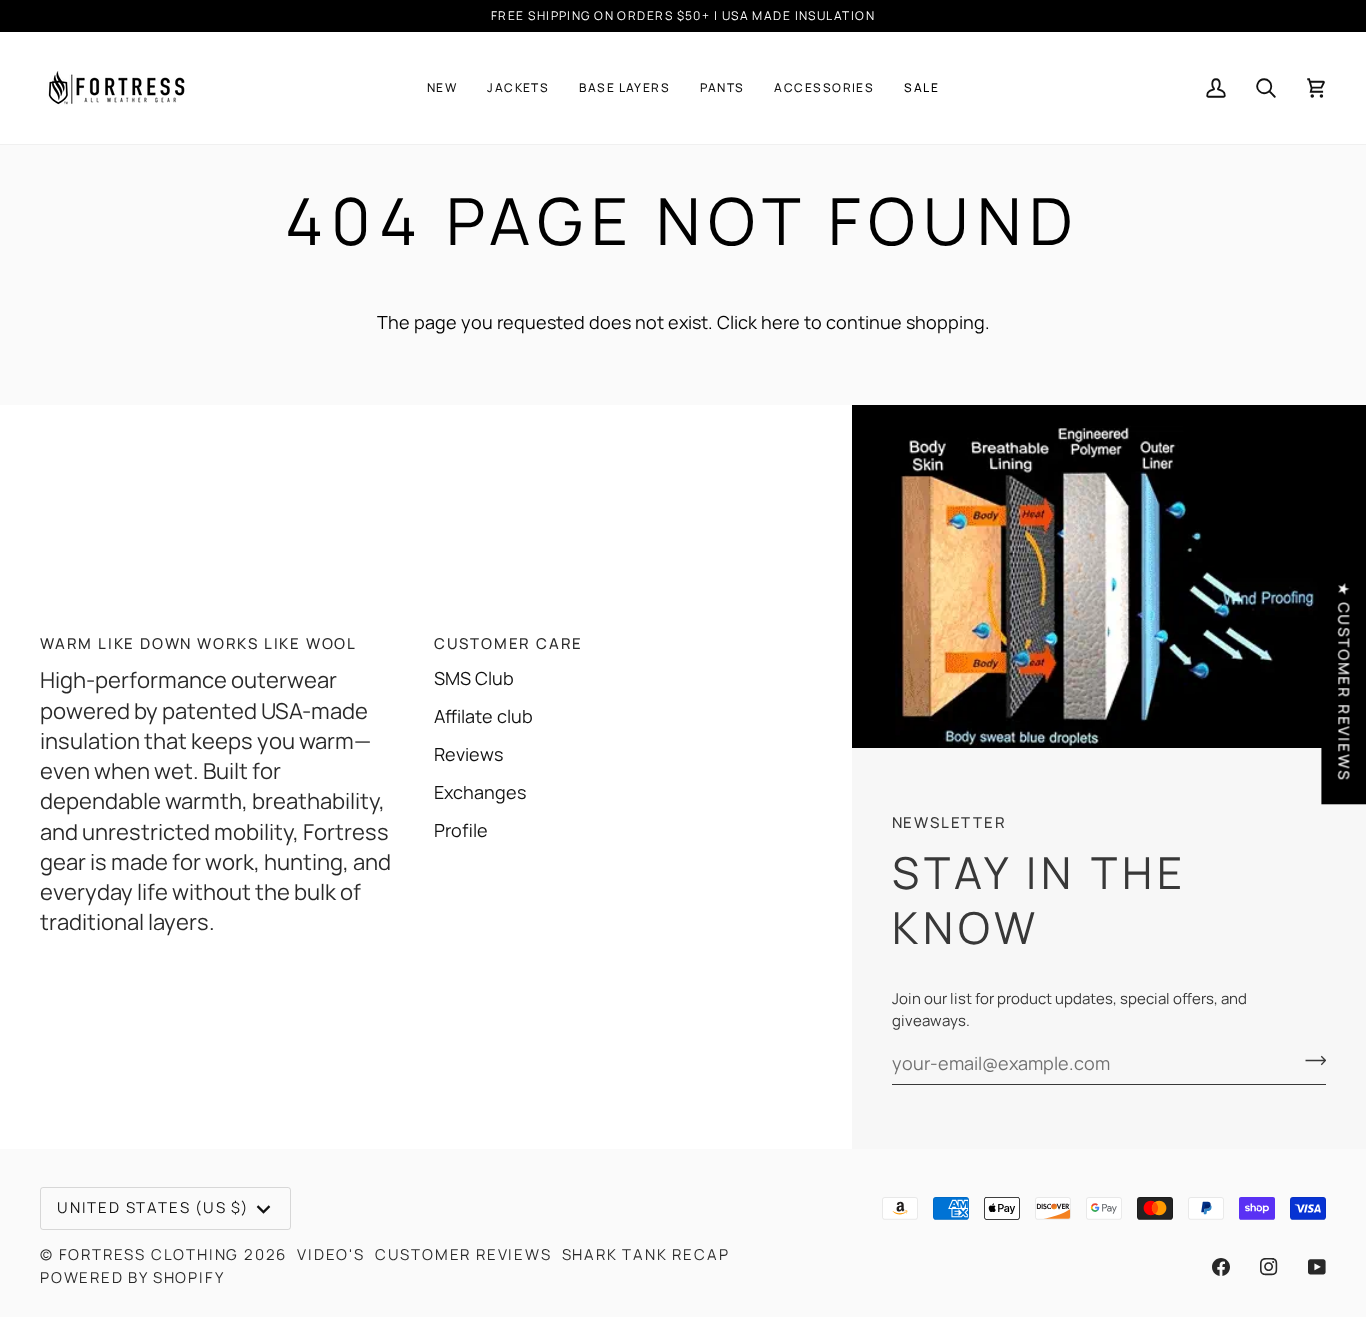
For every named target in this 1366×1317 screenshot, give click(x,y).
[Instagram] (1269, 1267)
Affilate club (483, 716)
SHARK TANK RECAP (646, 1254)
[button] (442, 88)
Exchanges (480, 792)
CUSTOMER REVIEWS (463, 1254)
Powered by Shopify (132, 1277)
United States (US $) (153, 1207)
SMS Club (474, 678)
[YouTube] (1317, 1267)
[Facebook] (1221, 1267)
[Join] (1309, 1061)
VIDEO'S (331, 1254)
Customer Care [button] (508, 643)
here (780, 322)
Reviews (468, 754)
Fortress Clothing (149, 1254)
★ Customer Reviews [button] (1343, 681)
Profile (461, 830)
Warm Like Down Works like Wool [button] (198, 643)
